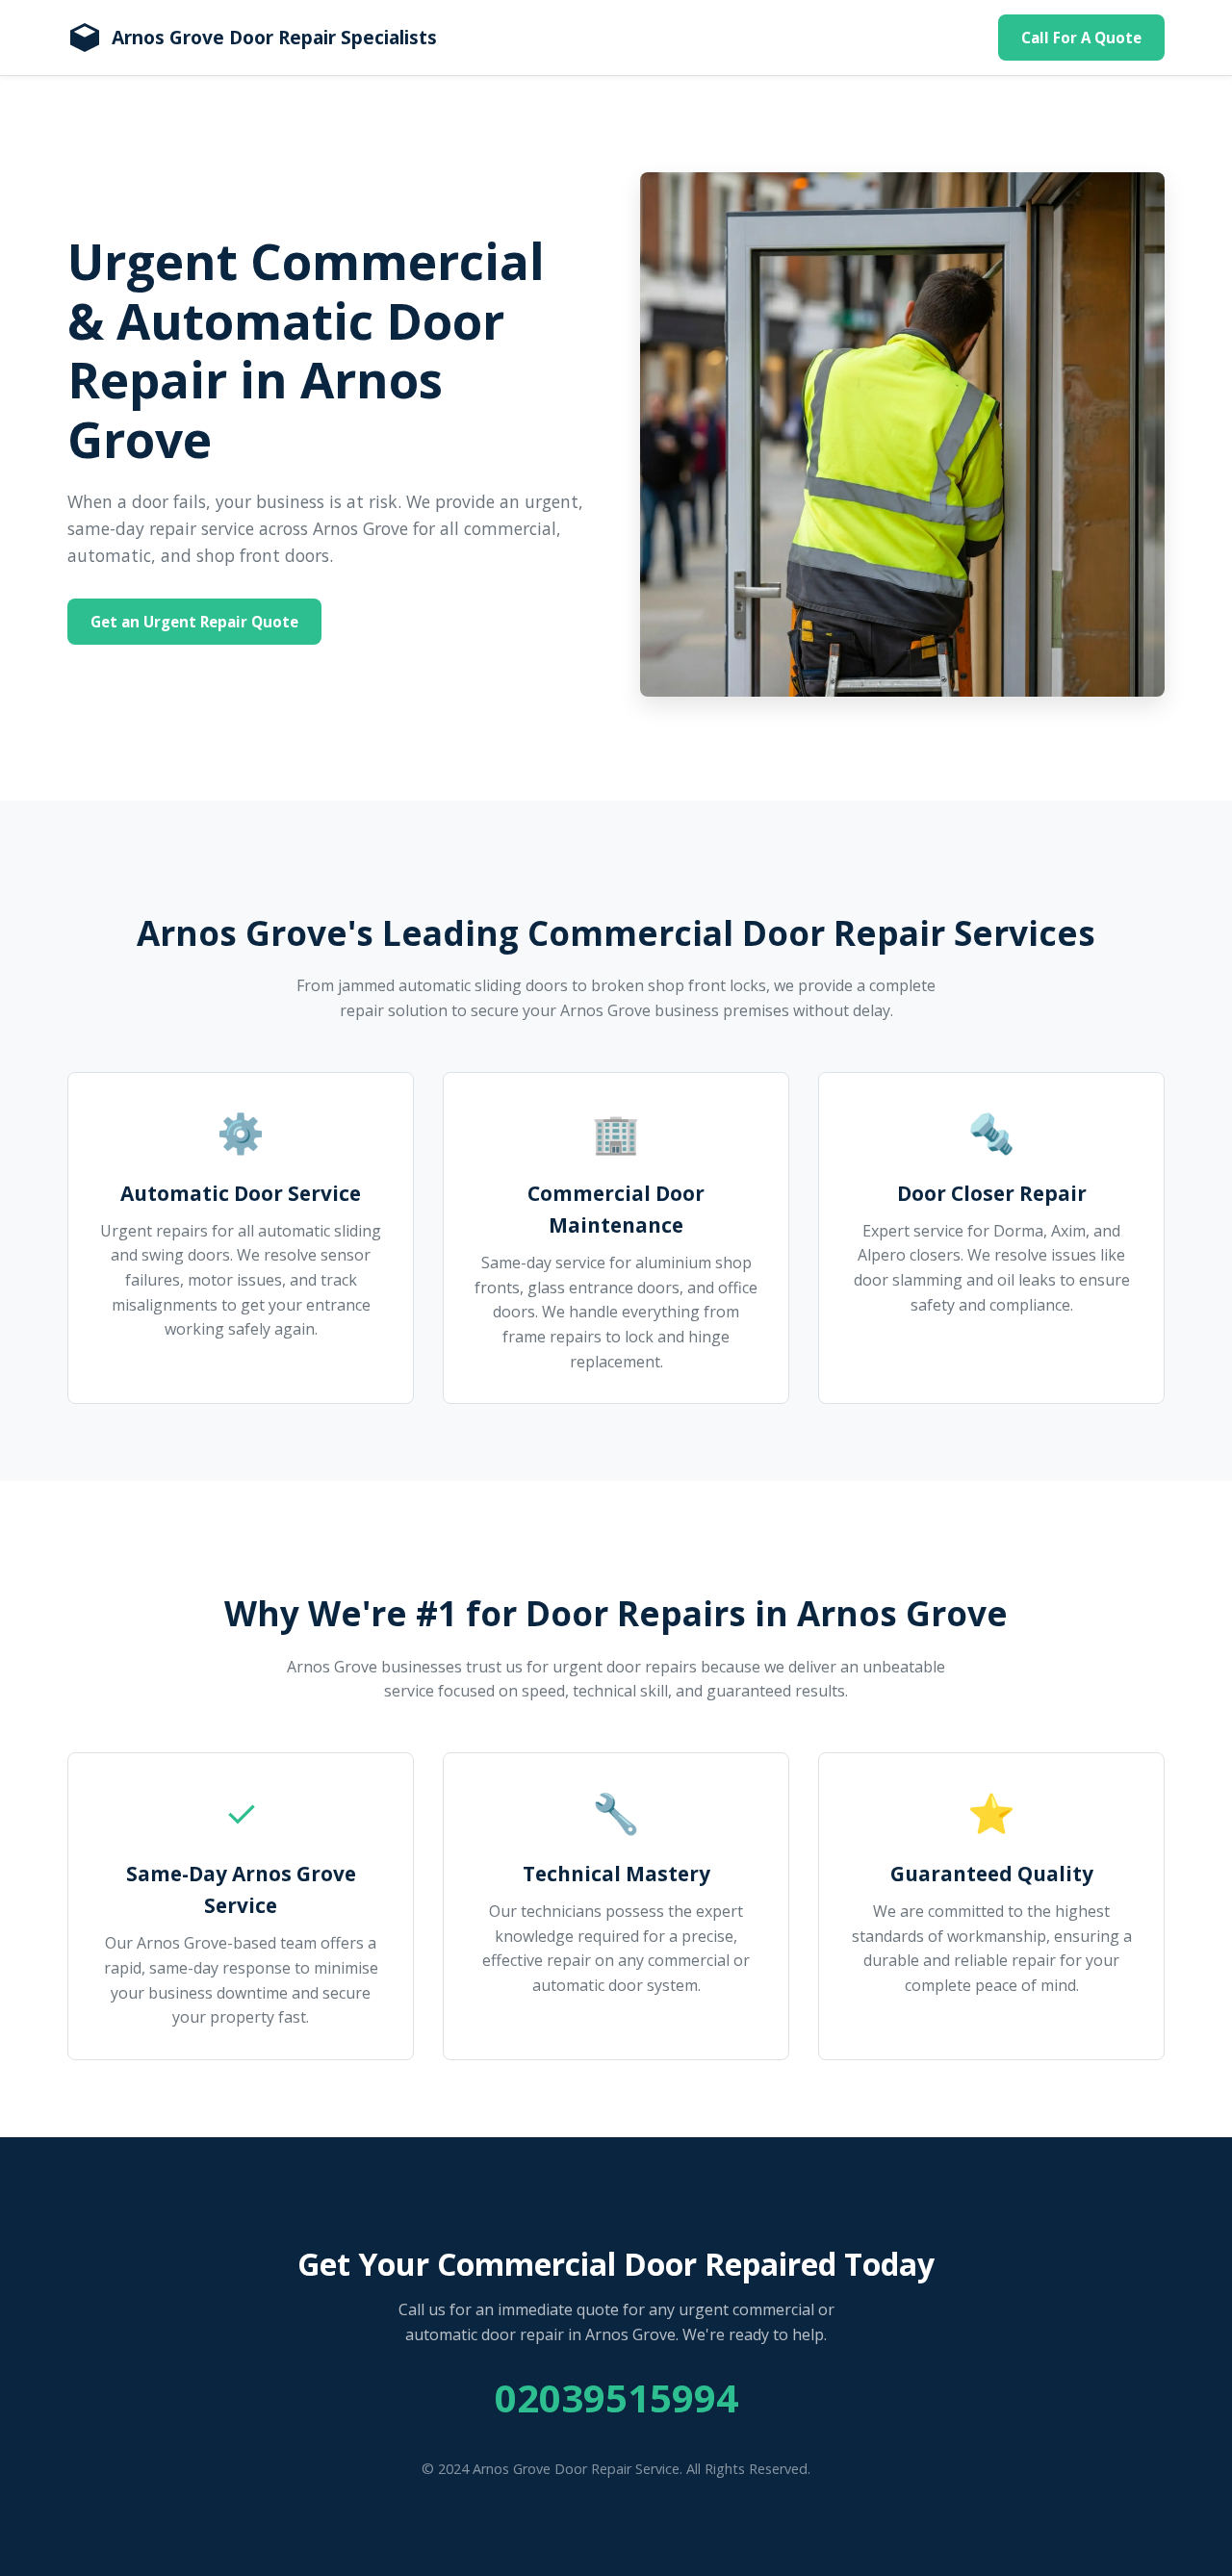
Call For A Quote (1081, 38)
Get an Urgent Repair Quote (194, 622)
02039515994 (616, 2397)
